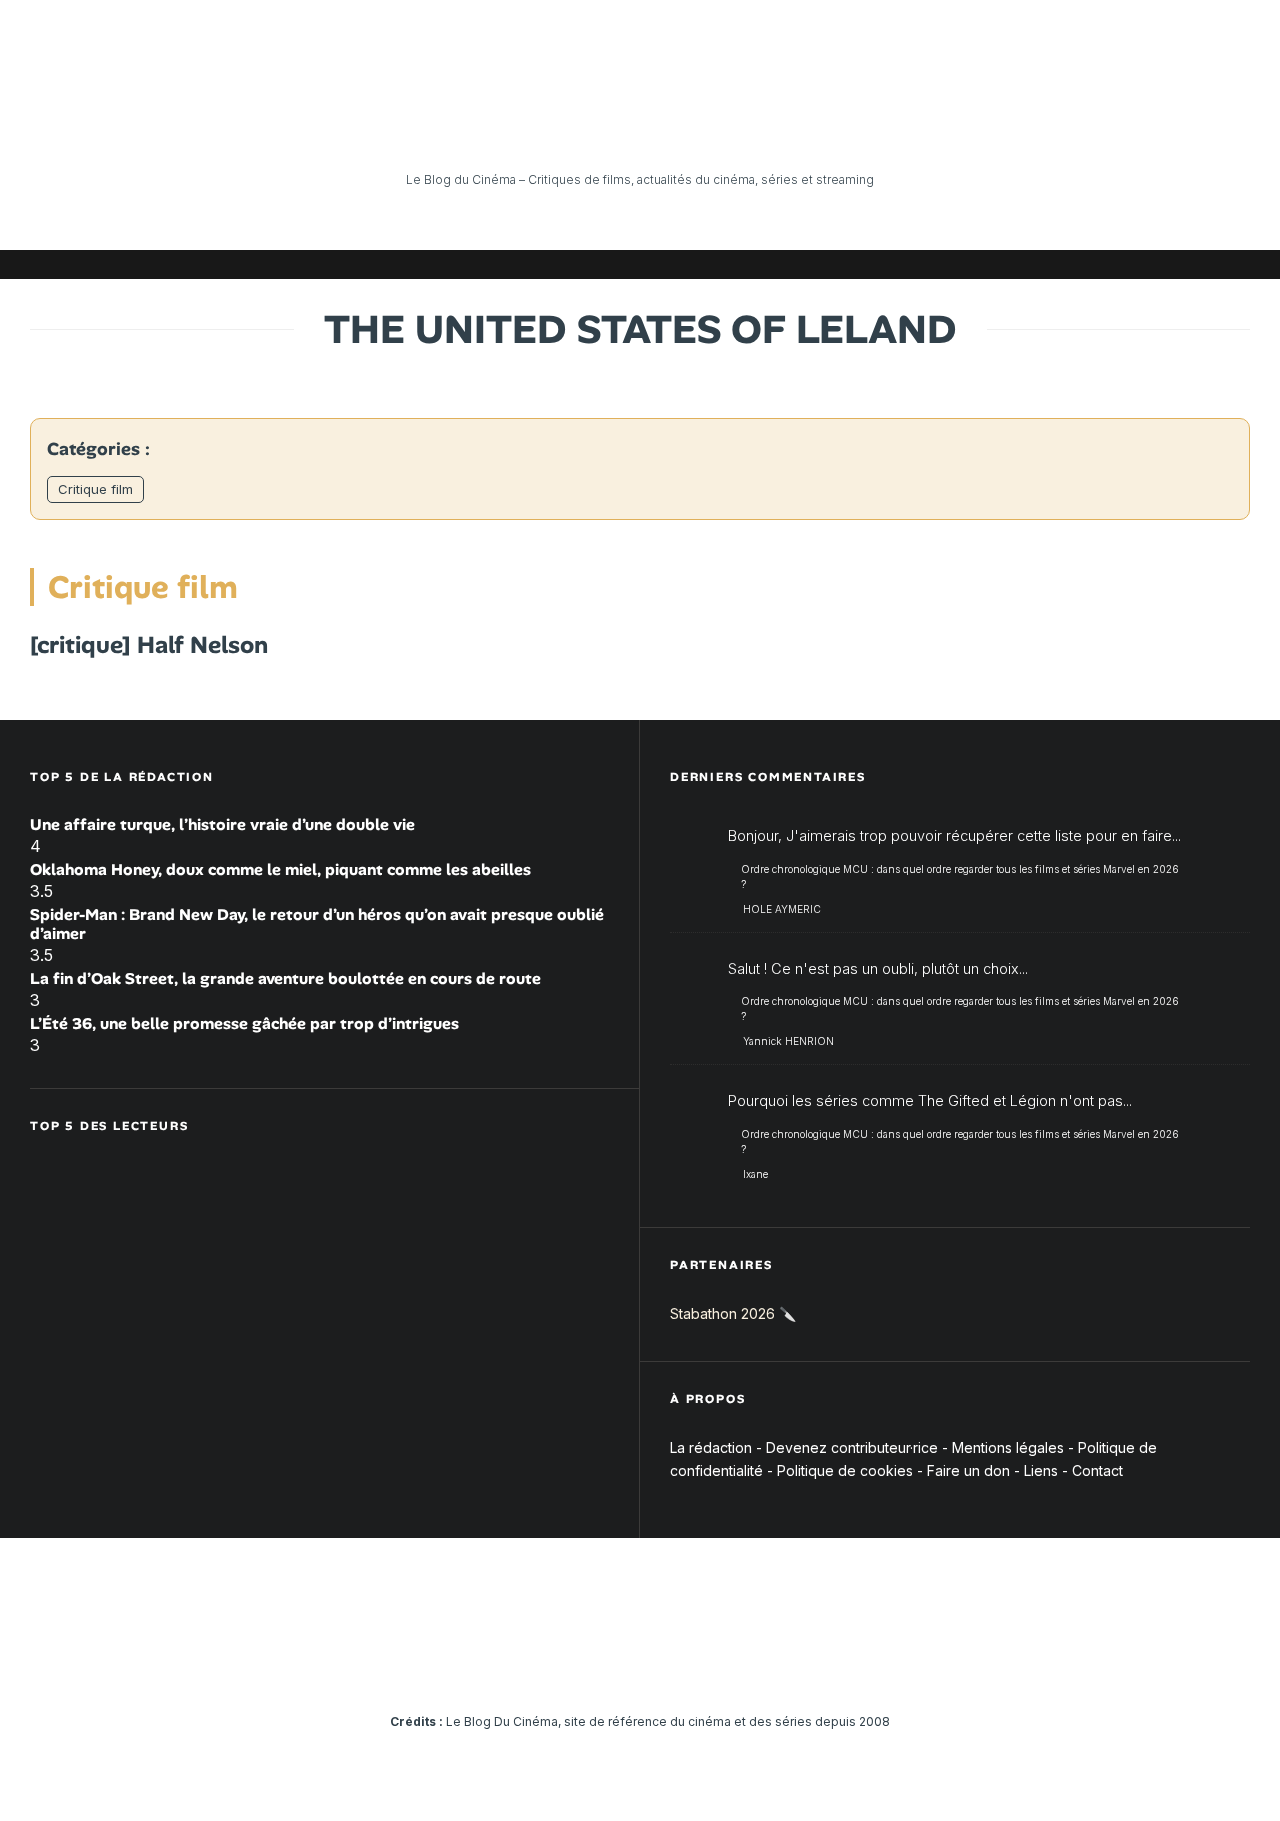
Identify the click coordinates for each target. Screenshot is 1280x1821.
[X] (1025, 264)
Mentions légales (1008, 1447)
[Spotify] (1205, 264)
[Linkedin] (1115, 264)
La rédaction (711, 1447)
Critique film (95, 489)
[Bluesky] (1145, 264)
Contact (1097, 1470)
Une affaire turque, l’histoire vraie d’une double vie (222, 824)
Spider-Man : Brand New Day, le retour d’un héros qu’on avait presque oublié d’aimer (317, 924)
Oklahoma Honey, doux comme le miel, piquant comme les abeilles (280, 869)
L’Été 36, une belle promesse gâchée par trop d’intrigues (244, 1023)
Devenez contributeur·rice (852, 1447)
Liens (1041, 1470)
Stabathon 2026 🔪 (733, 1313)
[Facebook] (995, 264)
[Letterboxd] (1175, 264)
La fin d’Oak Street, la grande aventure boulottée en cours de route (285, 978)
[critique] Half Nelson (149, 645)
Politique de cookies (845, 1470)
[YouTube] (1085, 264)
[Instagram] (1055, 264)
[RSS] (1235, 264)
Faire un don (968, 1470)
